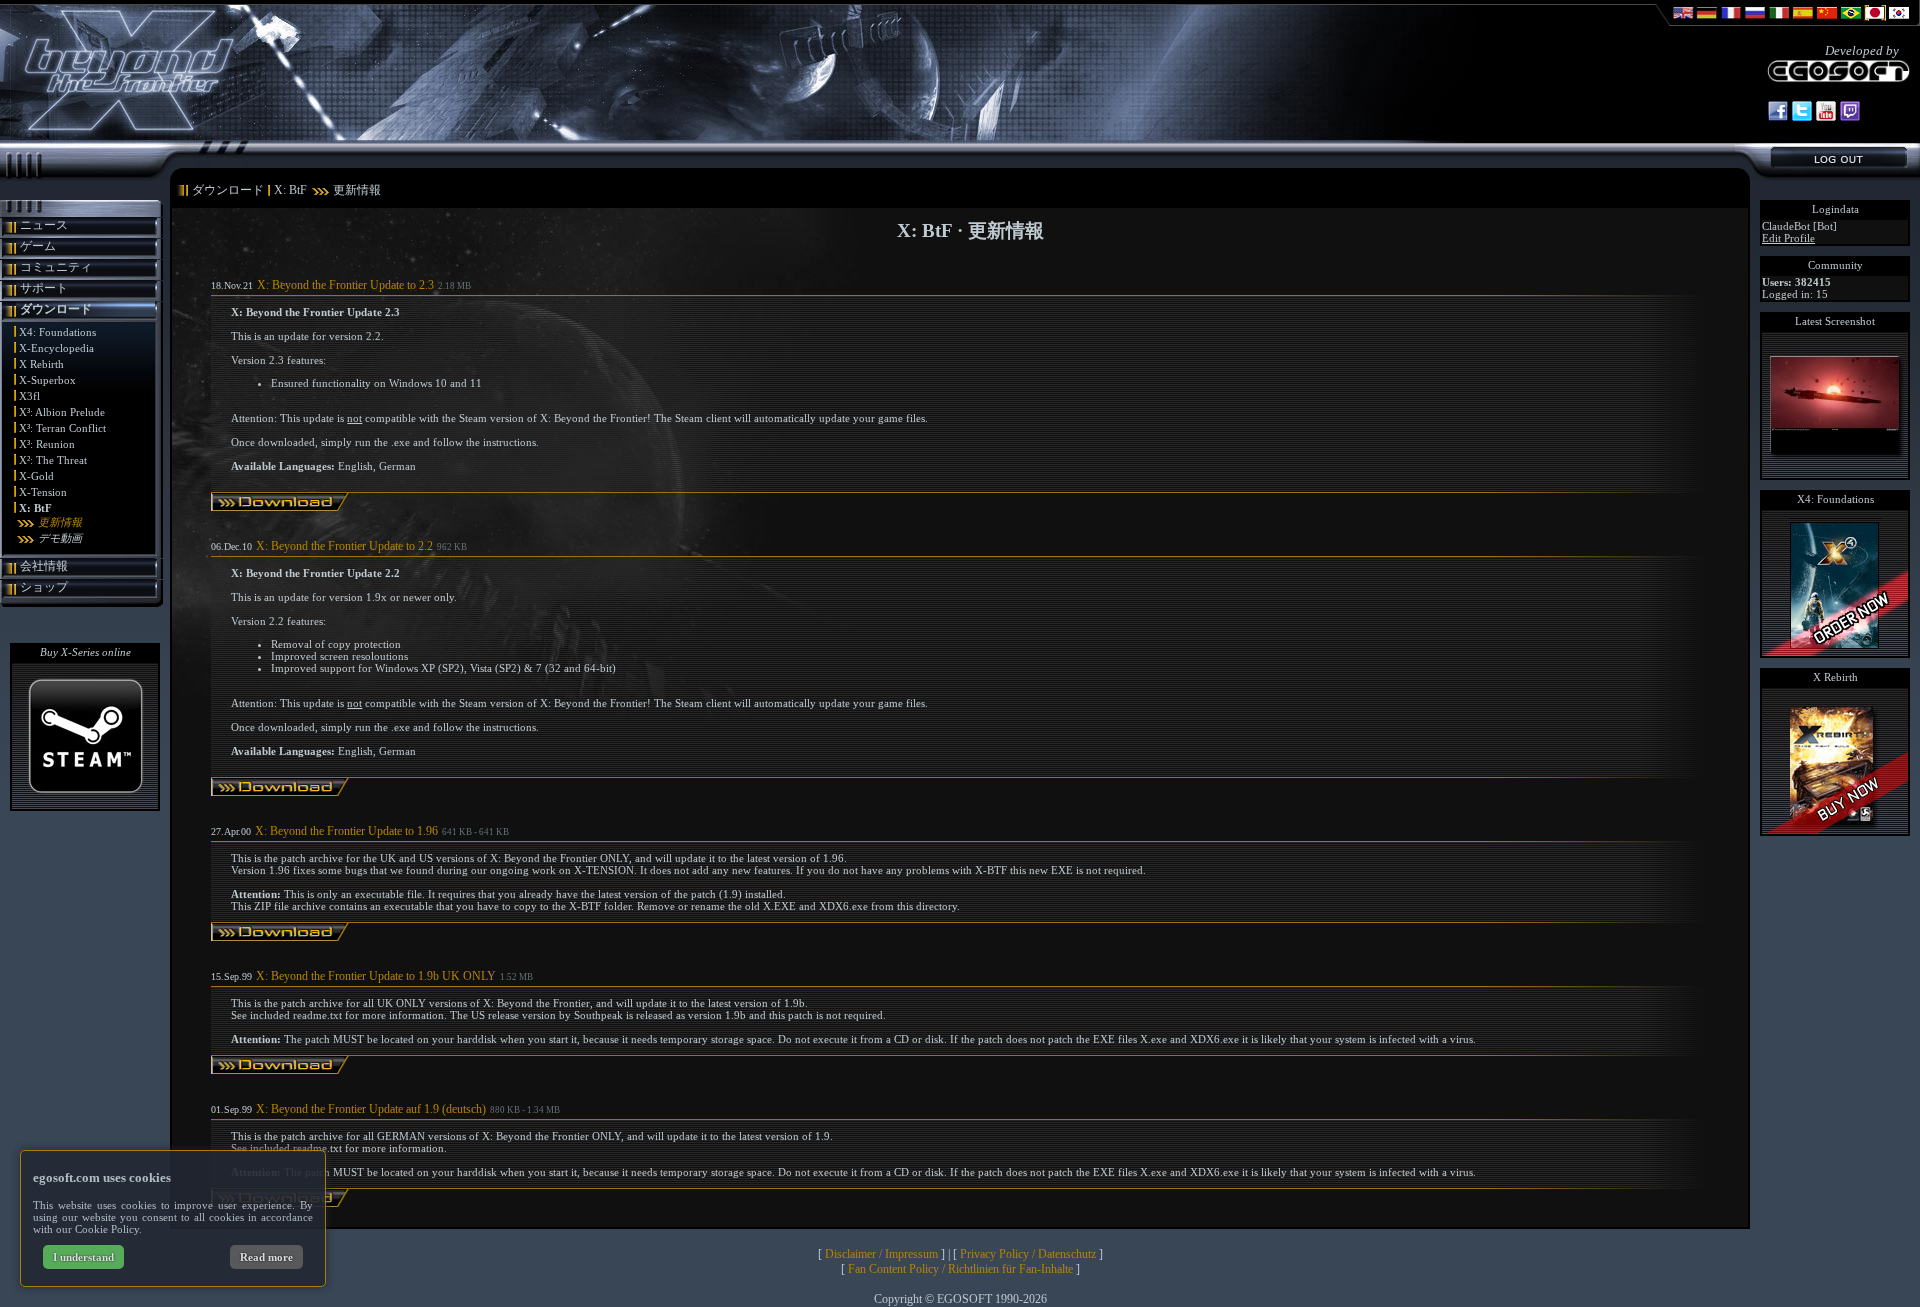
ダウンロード (56, 309)
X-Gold (36, 476)
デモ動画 (60, 538)
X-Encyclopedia (56, 348)
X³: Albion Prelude (62, 412)
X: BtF (35, 508)
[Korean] (1899, 22)
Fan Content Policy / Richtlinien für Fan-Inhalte (960, 1269)
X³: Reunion (47, 444)
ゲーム (38, 246)
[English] (1683, 22)
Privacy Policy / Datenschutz (1028, 1254)
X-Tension (43, 492)
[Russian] (1755, 22)
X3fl (29, 396)
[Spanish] (1803, 22)
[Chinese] (1827, 22)
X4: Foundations (57, 332)
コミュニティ (56, 267)
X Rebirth (41, 364)
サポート (44, 288)
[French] (1731, 22)
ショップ (44, 587)
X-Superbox (47, 380)
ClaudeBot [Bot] (1799, 226)
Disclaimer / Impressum (881, 1254)
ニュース (44, 225)
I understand (83, 1257)
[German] (1707, 22)
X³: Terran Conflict (62, 428)
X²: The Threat (53, 460)
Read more (266, 1257)
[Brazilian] (1851, 22)
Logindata (1835, 209)
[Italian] (1779, 22)
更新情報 (60, 522)
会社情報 (44, 566)
